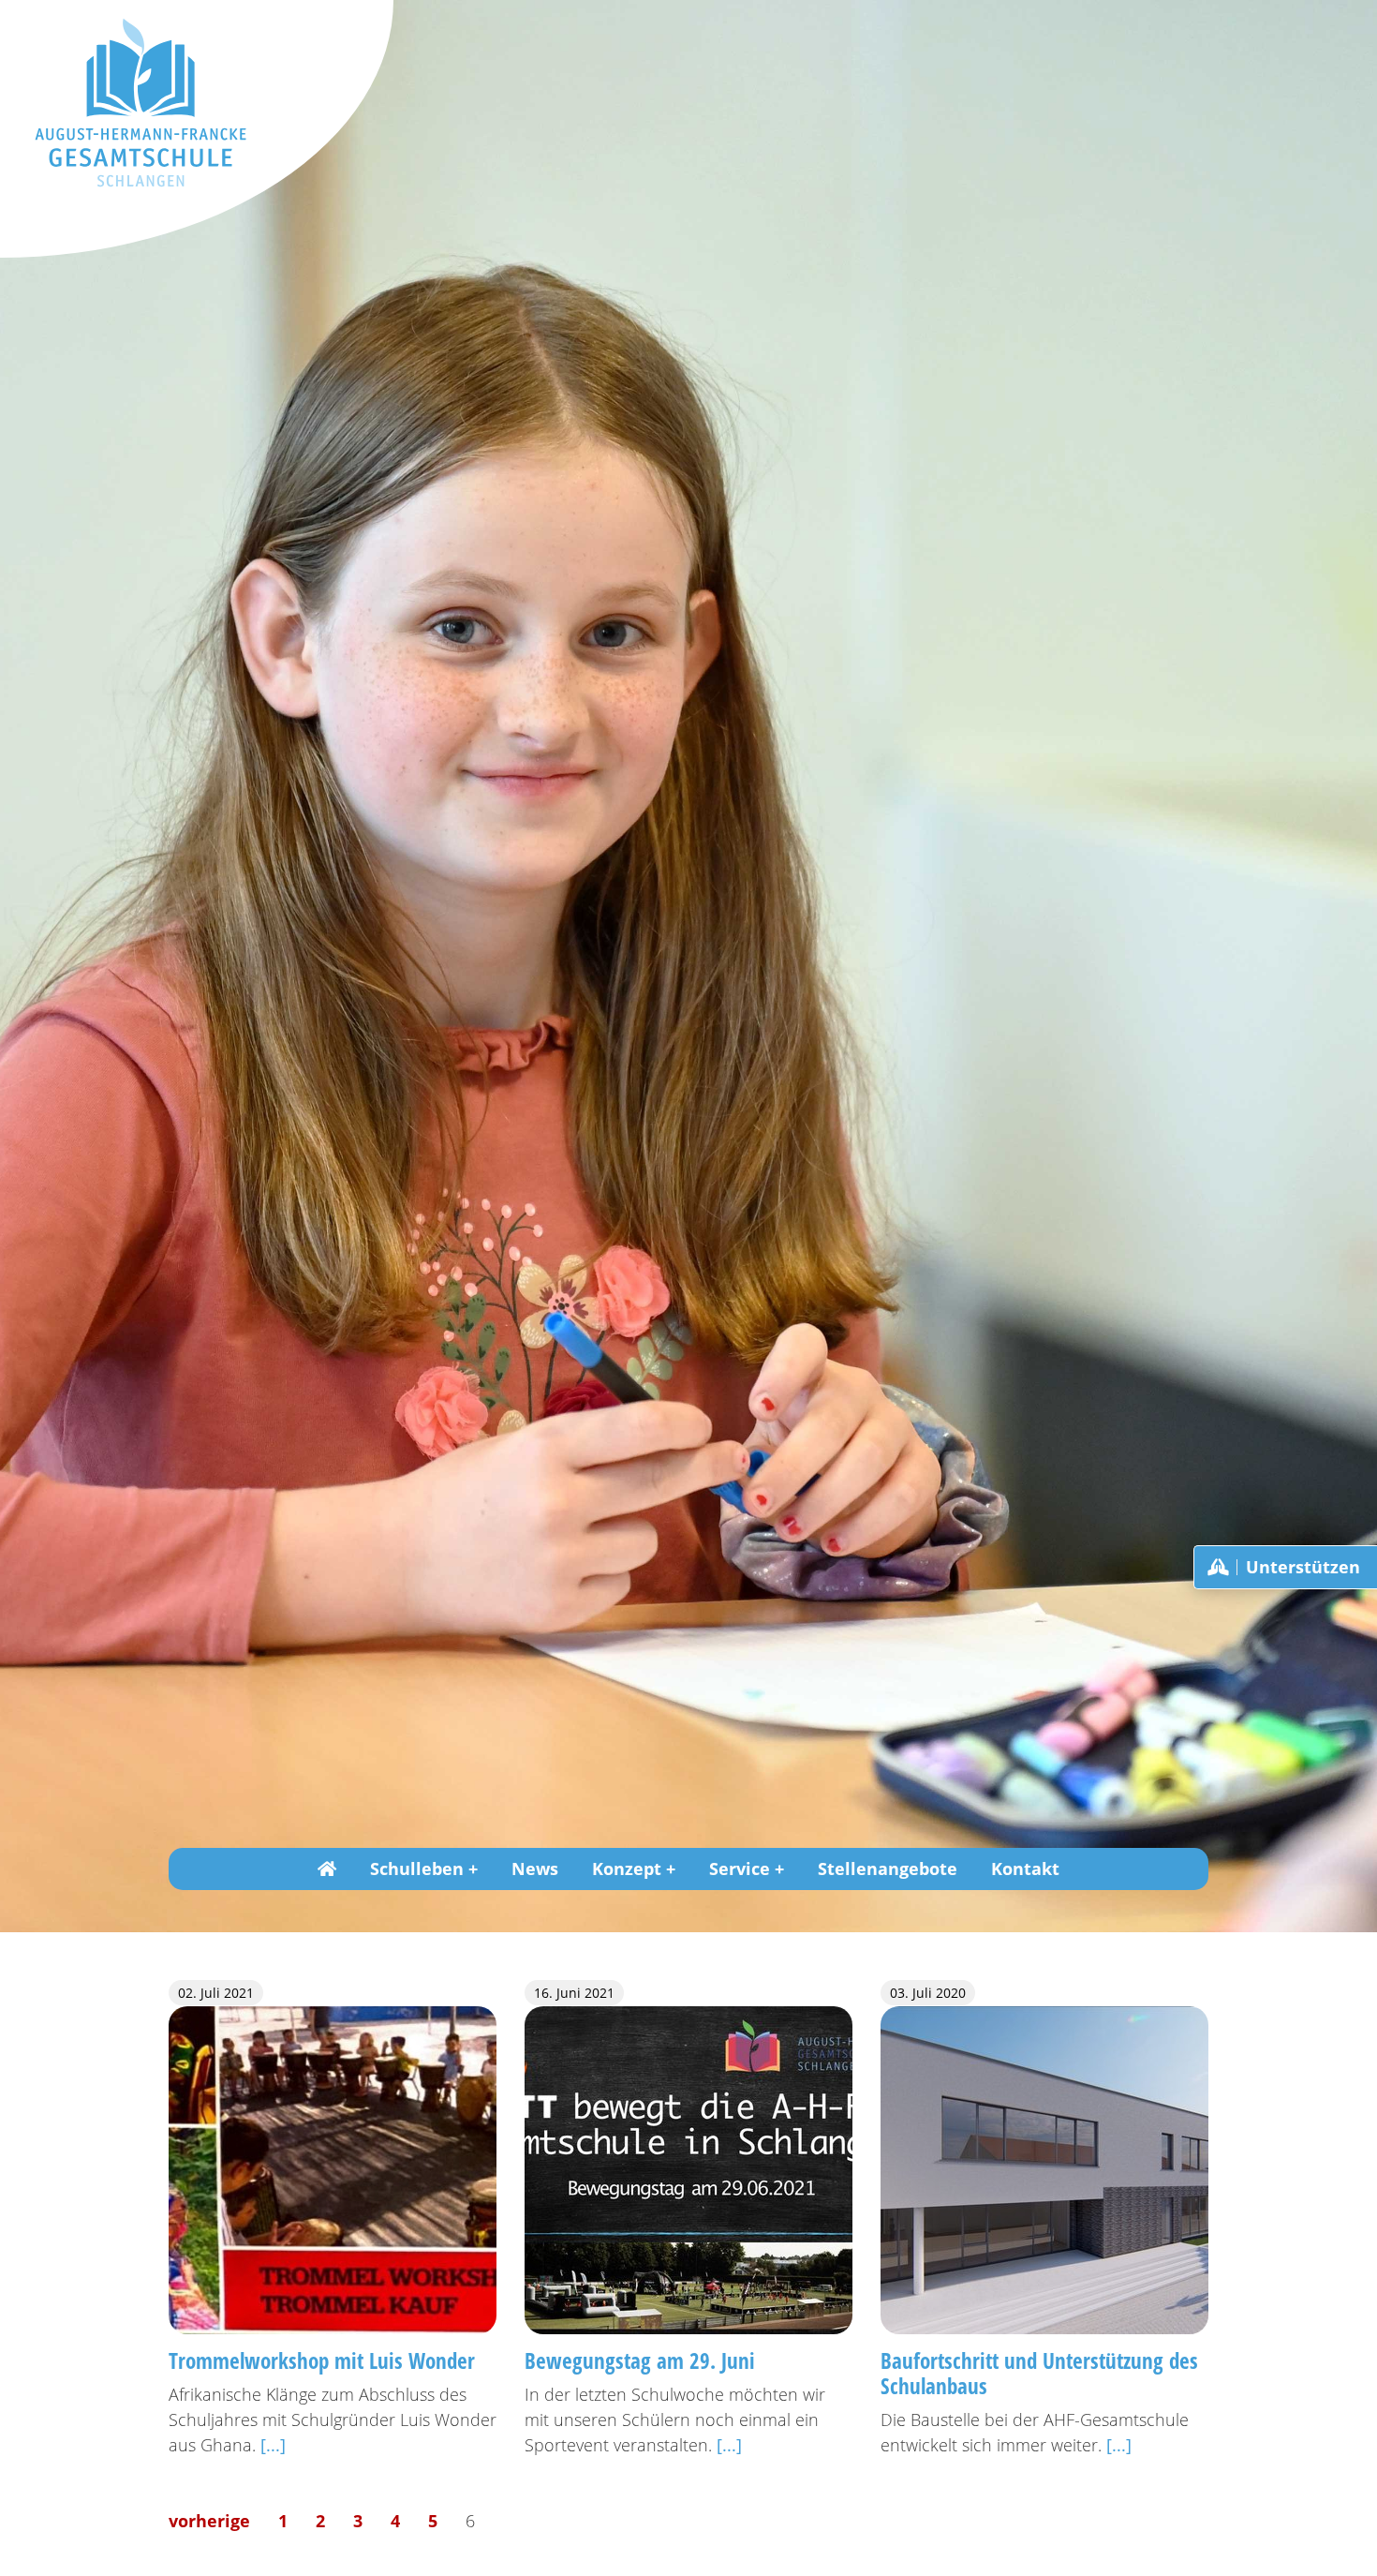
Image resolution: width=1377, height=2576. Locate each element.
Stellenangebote (888, 1869)
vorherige (209, 2521)
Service (740, 1869)
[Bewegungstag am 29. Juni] (688, 2168)
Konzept (627, 1869)
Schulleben (417, 1869)
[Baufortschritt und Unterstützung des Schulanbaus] (1044, 2168)
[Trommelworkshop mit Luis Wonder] (333, 2168)
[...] (273, 2445)
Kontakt (1025, 1869)
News (535, 1869)
